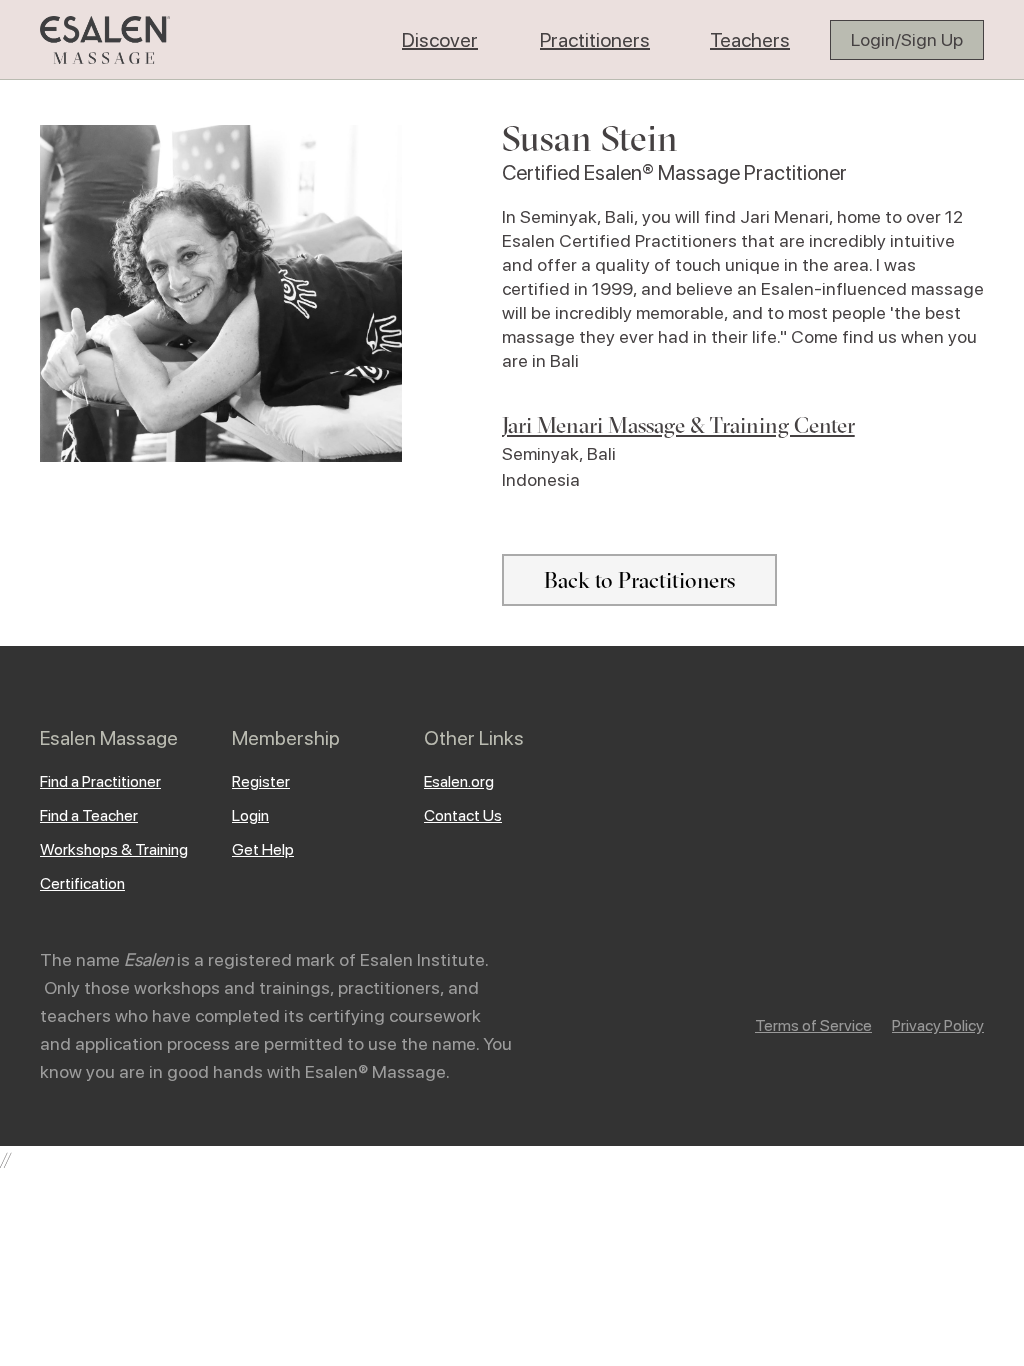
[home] (105, 40)
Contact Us (463, 815)
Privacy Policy (938, 1025)
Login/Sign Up (907, 39)
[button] (440, 40)
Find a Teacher (89, 815)
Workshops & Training (114, 849)
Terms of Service (813, 1025)
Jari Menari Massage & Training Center (678, 425)
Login (250, 815)
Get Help (263, 849)
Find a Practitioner (100, 781)
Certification (82, 883)
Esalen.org (459, 781)
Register (261, 781)
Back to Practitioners (639, 580)
